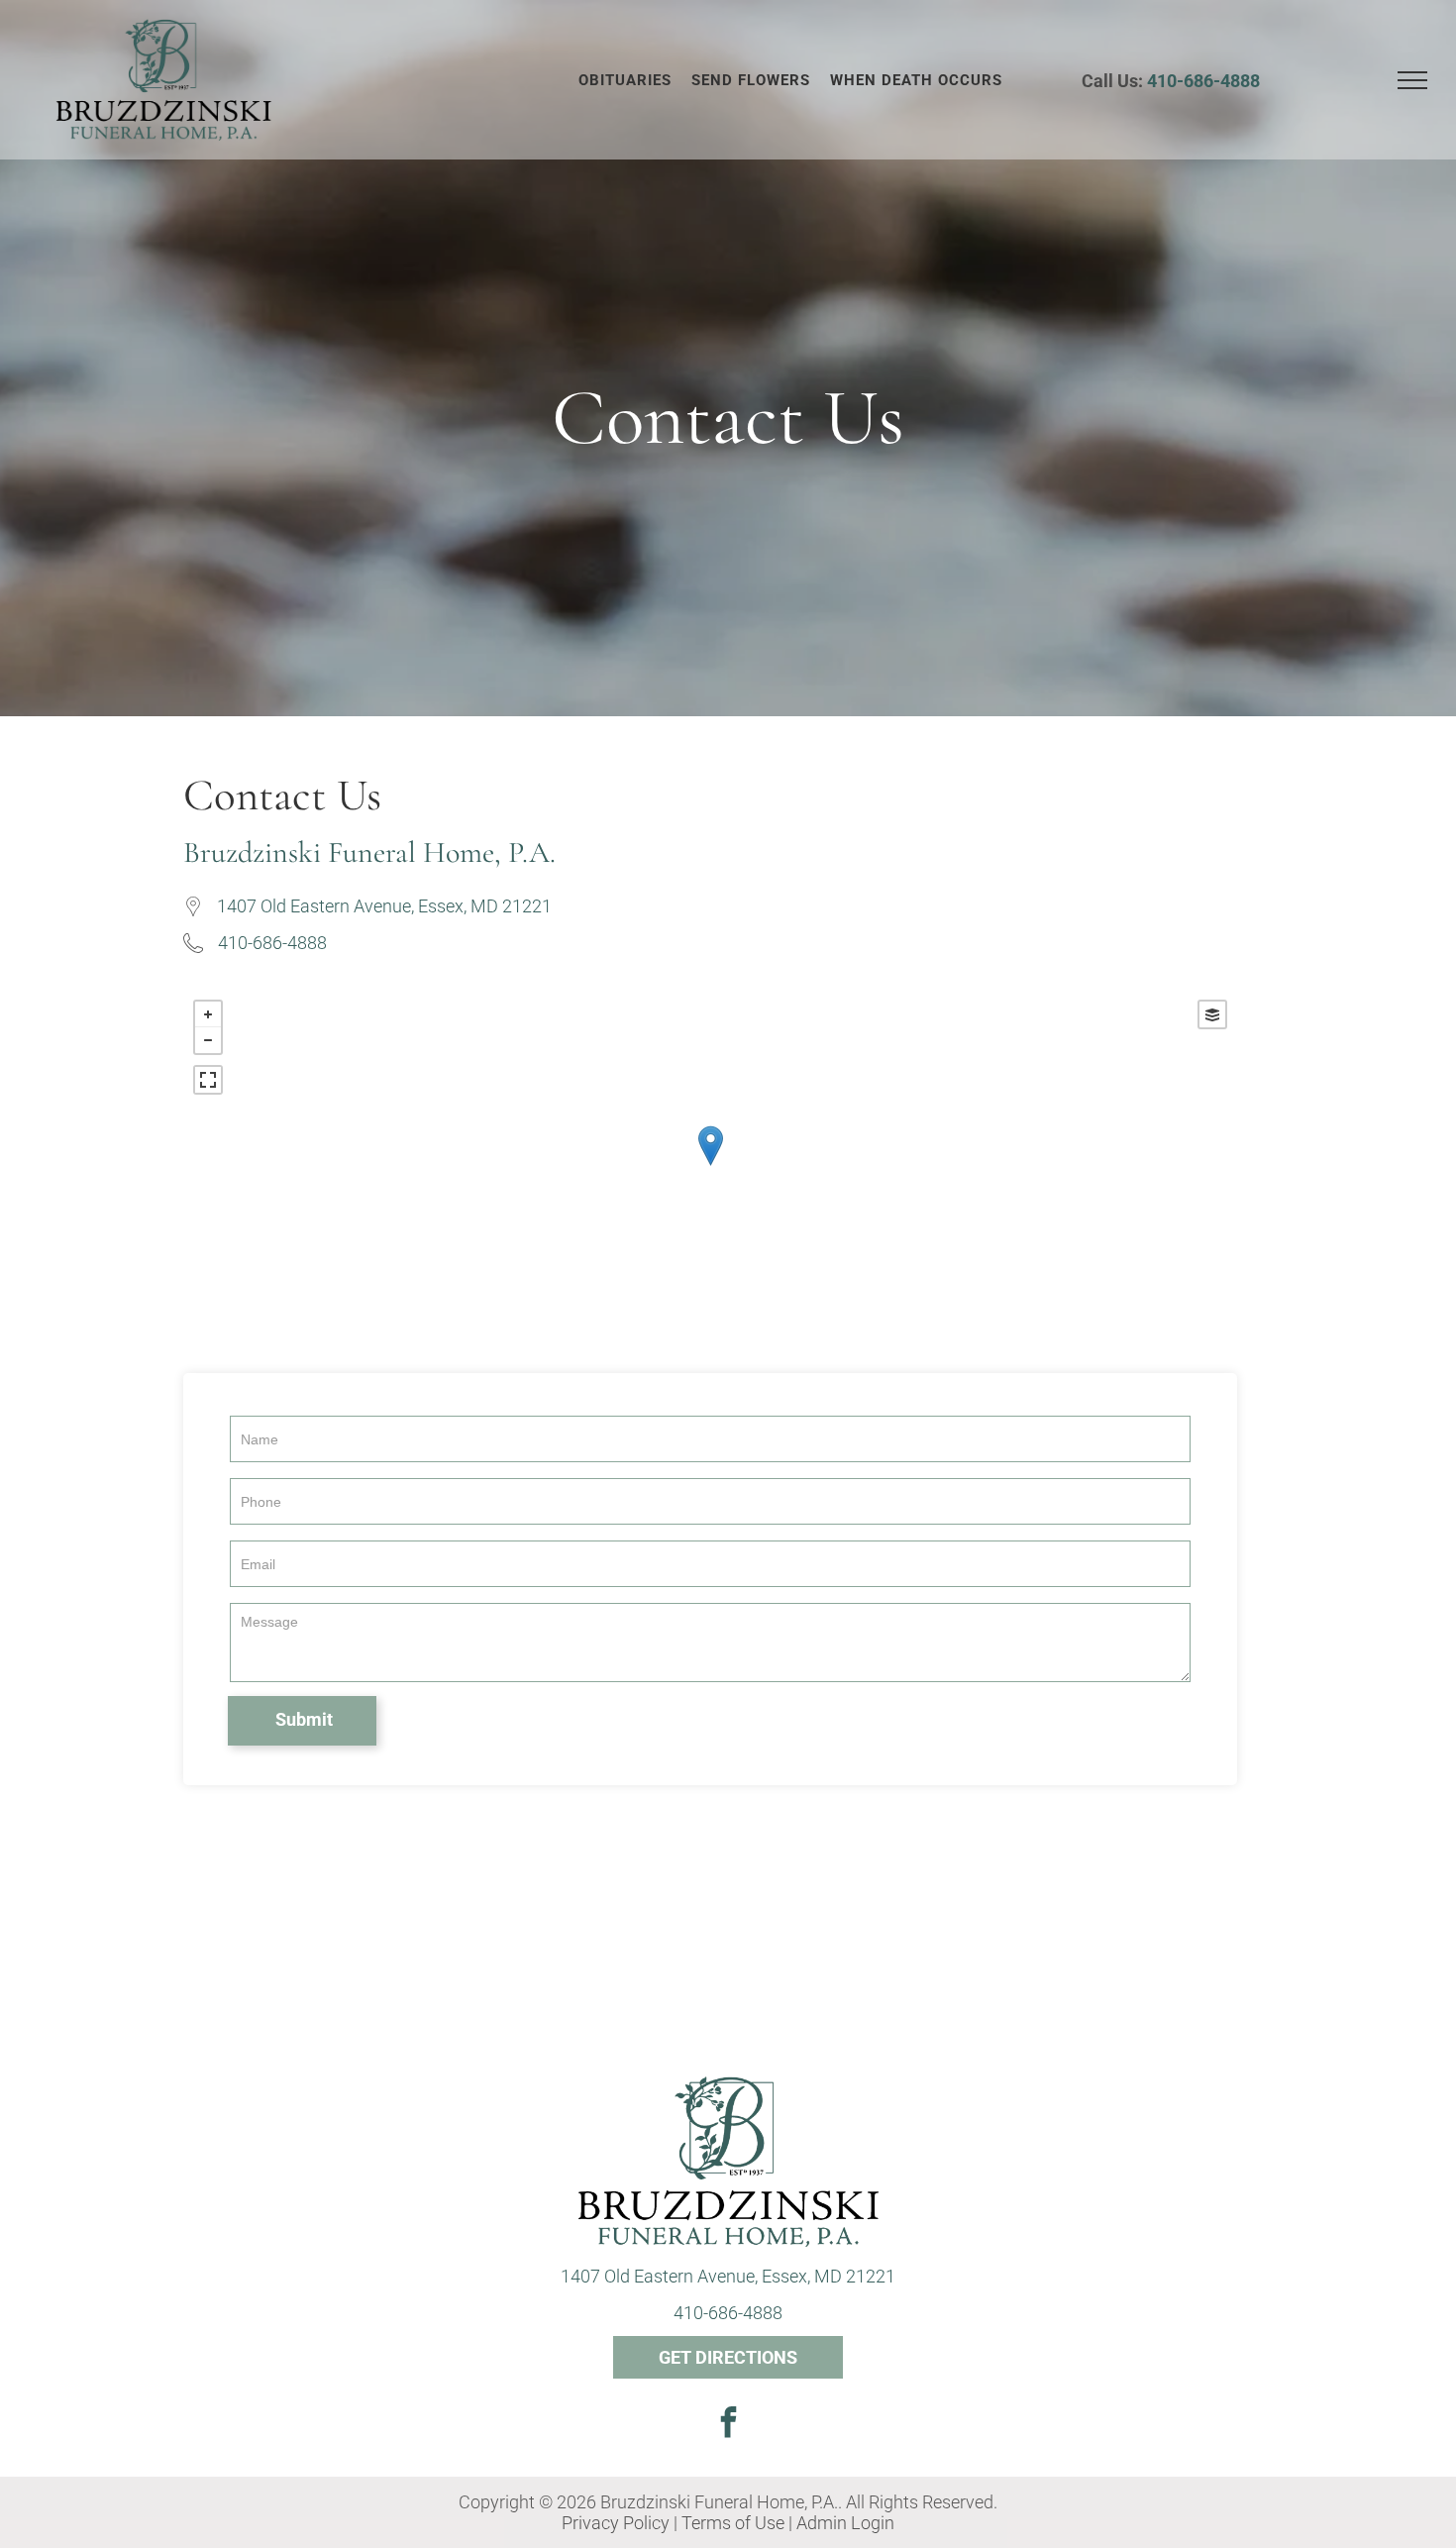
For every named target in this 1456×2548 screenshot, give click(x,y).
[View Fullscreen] (208, 1080)
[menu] (1412, 80)
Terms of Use (733, 2523)
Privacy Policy (616, 2523)
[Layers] (1212, 1014)
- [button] (208, 1040)
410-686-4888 (1203, 81)
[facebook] (728, 2425)
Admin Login (845, 2523)
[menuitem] (625, 80)
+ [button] (208, 1014)
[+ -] (710, 1167)
